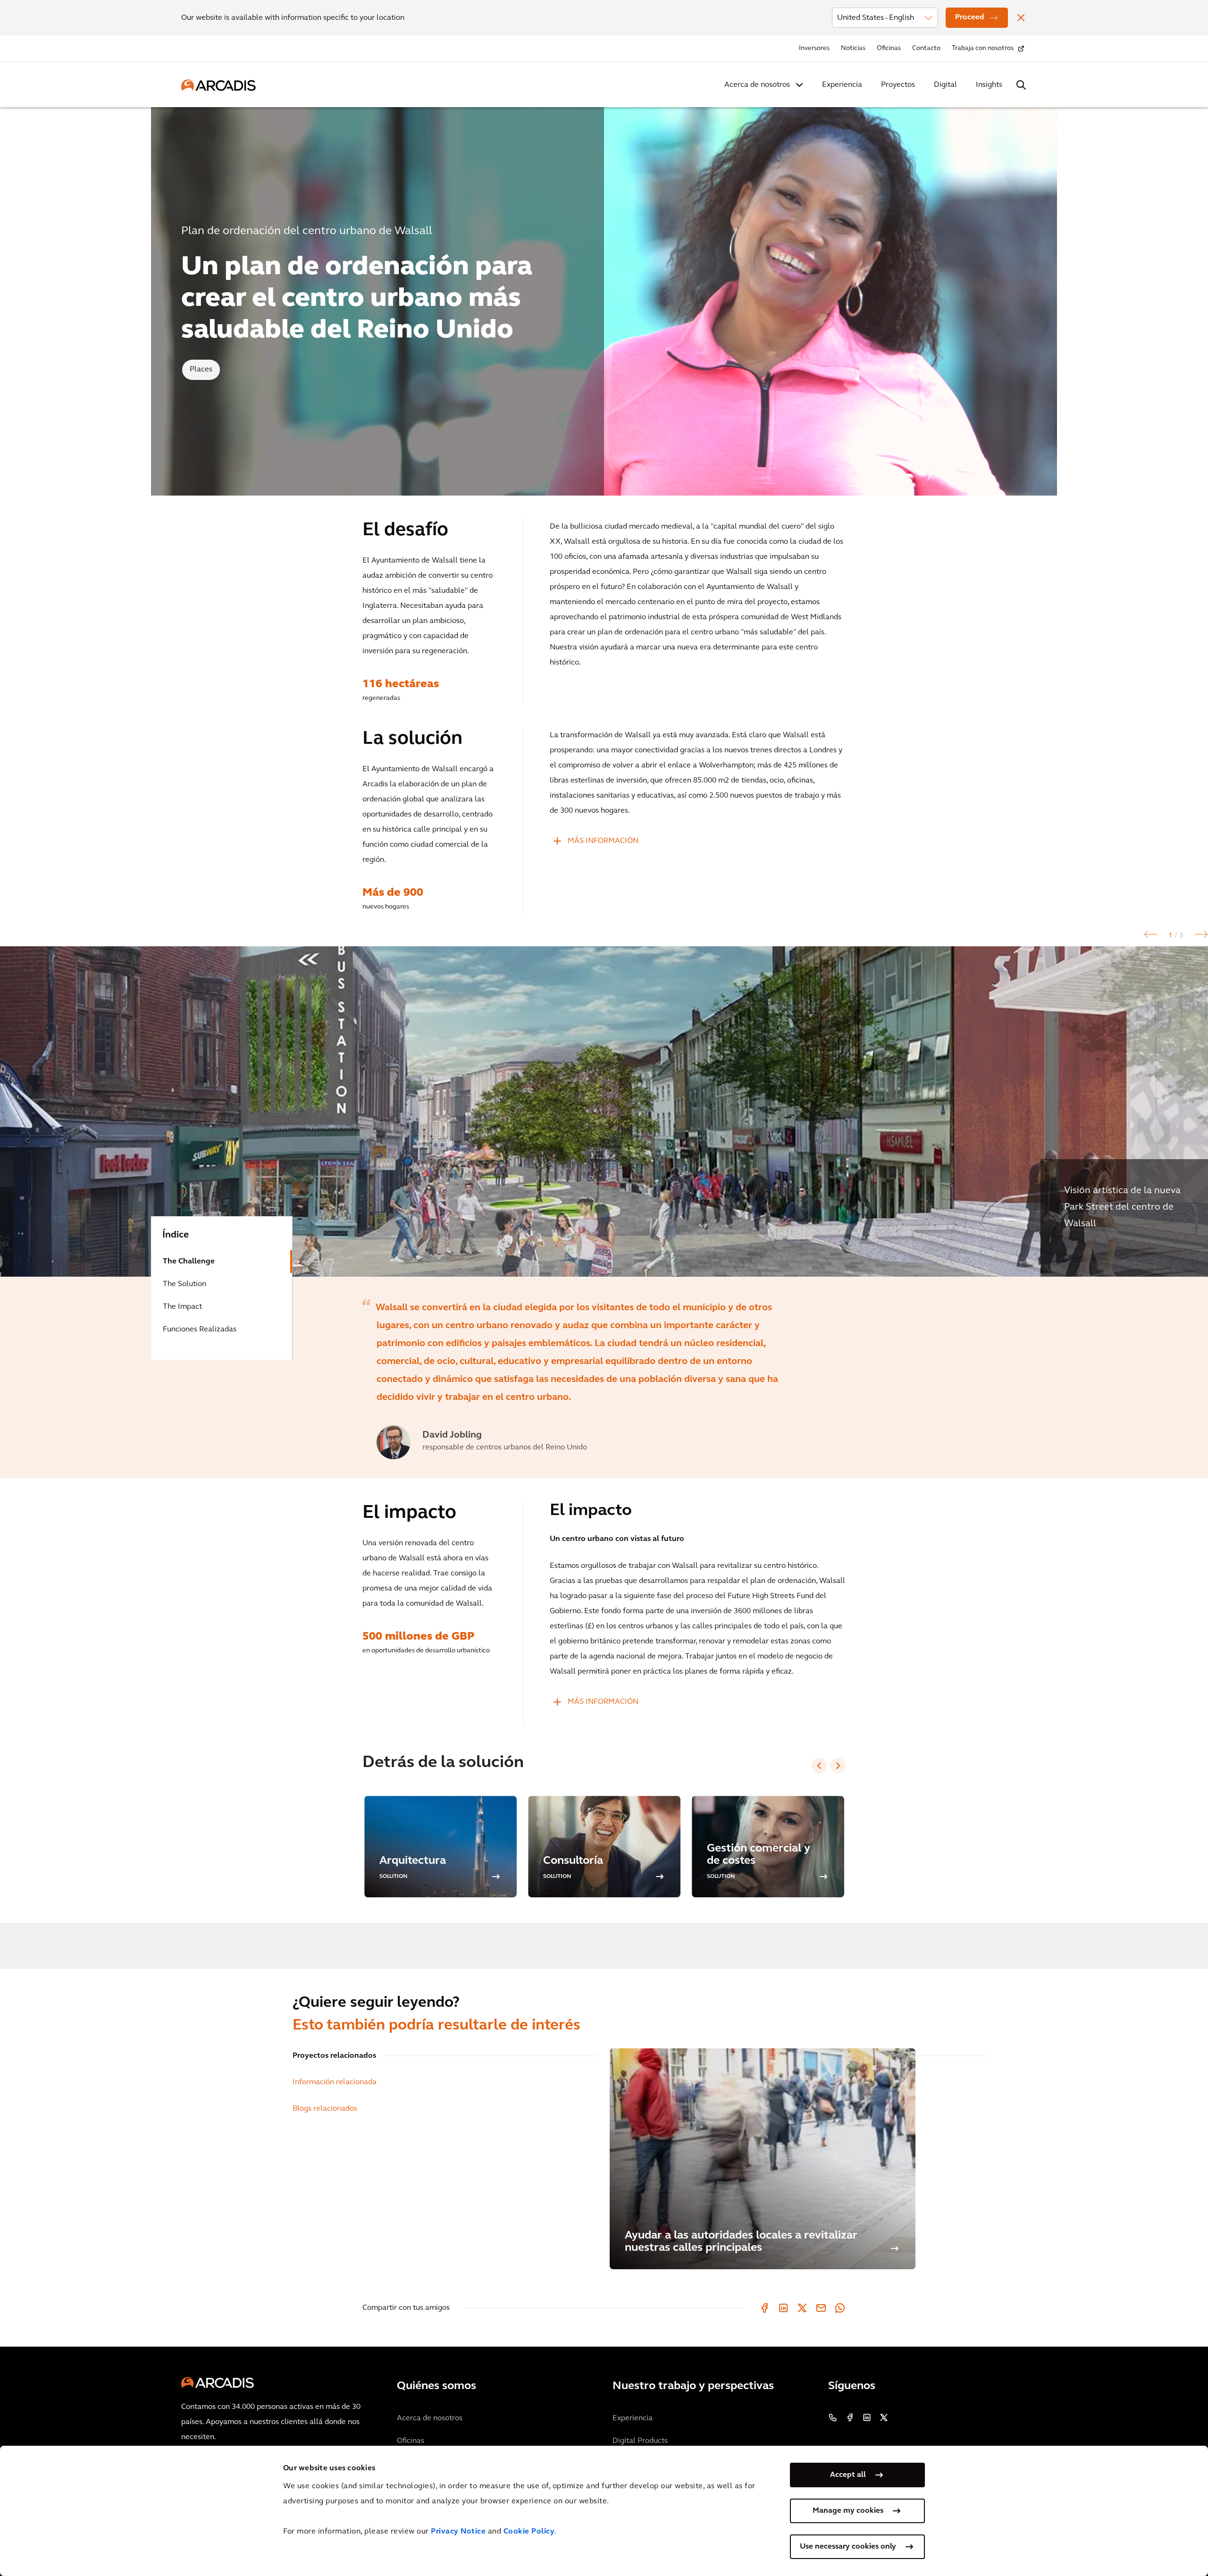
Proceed (970, 17)
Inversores (814, 48)
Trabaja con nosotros (983, 48)
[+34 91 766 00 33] (833, 2417)
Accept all (848, 2475)
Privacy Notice (458, 2532)
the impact (182, 1307)
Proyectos (898, 85)
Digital (945, 85)
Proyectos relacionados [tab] (334, 2056)
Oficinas (889, 48)
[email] (821, 2308)
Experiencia (842, 85)
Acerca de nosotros (757, 85)
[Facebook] (764, 2308)
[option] (604, 1111)
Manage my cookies (848, 2511)
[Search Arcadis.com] (1021, 85)
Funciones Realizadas (200, 1330)
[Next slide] (838, 1766)
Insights (989, 85)
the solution (185, 1284)
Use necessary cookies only (848, 2547)
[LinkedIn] (783, 2308)
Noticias (853, 48)
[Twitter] (802, 2308)
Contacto (926, 48)
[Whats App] (840, 2308)
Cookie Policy (529, 2532)
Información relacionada (335, 2082)
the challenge (189, 1262)
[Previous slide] (819, 1766)
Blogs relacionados (325, 2109)
